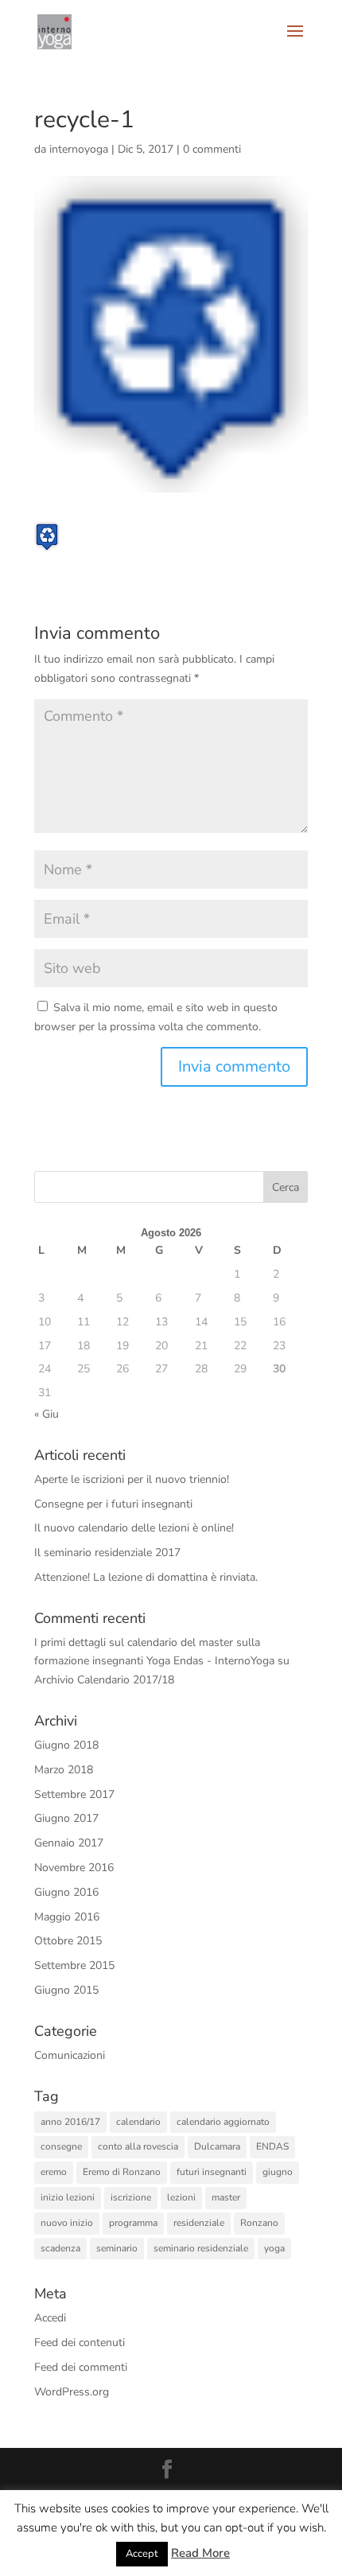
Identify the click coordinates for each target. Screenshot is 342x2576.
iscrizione (131, 2197)
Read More (200, 2553)
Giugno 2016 (66, 1892)
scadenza (60, 2248)
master (226, 2197)
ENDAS (272, 2146)
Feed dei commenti (81, 2367)
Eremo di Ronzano (122, 2172)
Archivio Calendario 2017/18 (104, 1680)
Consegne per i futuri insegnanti (113, 1504)
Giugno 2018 (66, 1745)
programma (133, 2223)
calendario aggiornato (223, 2122)
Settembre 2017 (74, 1794)
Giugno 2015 (66, 1990)
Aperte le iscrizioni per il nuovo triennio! (132, 1479)
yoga (274, 2248)
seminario (117, 2248)
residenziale (199, 2223)
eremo (54, 2172)
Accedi (50, 2318)
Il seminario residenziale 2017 (107, 1553)
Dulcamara (217, 2146)
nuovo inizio (67, 2223)
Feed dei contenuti (80, 2343)
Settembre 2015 (74, 1965)
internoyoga (79, 149)
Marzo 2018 (64, 1770)
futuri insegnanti (212, 2172)
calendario (138, 2122)
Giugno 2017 (66, 1818)
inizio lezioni (68, 2197)
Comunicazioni (70, 2055)
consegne (61, 2146)
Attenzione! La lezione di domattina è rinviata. (146, 1577)
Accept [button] (142, 2554)
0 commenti (212, 149)
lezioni (181, 2197)
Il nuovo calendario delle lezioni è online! (134, 1528)
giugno (278, 2172)
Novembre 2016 (74, 1868)
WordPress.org (72, 2392)
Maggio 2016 (67, 1917)
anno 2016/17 (70, 2122)
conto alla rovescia (138, 2146)
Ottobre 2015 (68, 1941)
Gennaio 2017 (69, 1843)
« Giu (47, 1414)
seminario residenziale (201, 2248)
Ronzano (259, 2223)
